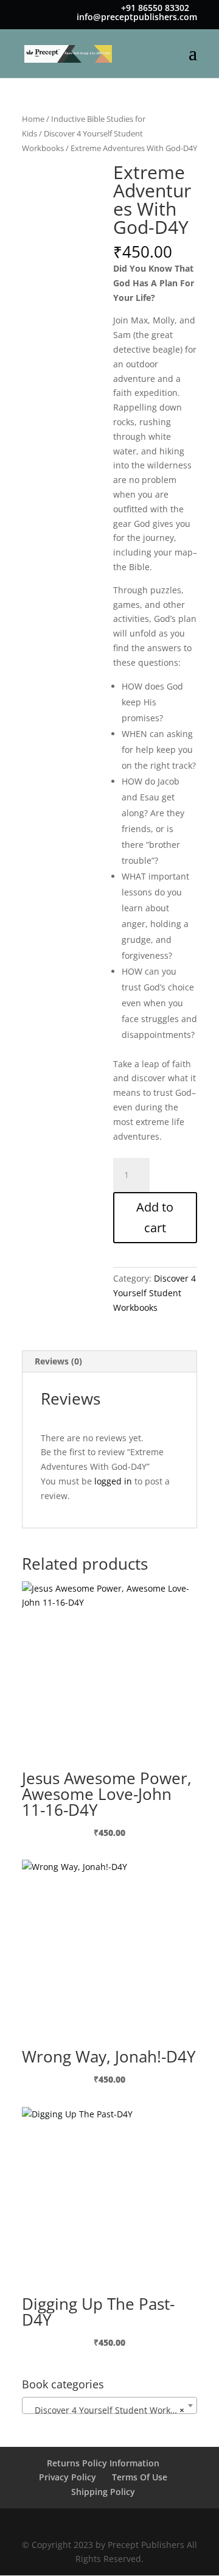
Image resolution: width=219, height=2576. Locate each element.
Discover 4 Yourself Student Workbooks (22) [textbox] (112, 2410)
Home (33, 119)
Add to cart (155, 1217)
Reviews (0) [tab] (58, 1361)
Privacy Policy (68, 2477)
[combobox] (109, 2405)
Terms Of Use (140, 2477)
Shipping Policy (103, 2492)
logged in (113, 1481)
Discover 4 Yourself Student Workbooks (155, 1293)
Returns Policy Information (103, 2463)
